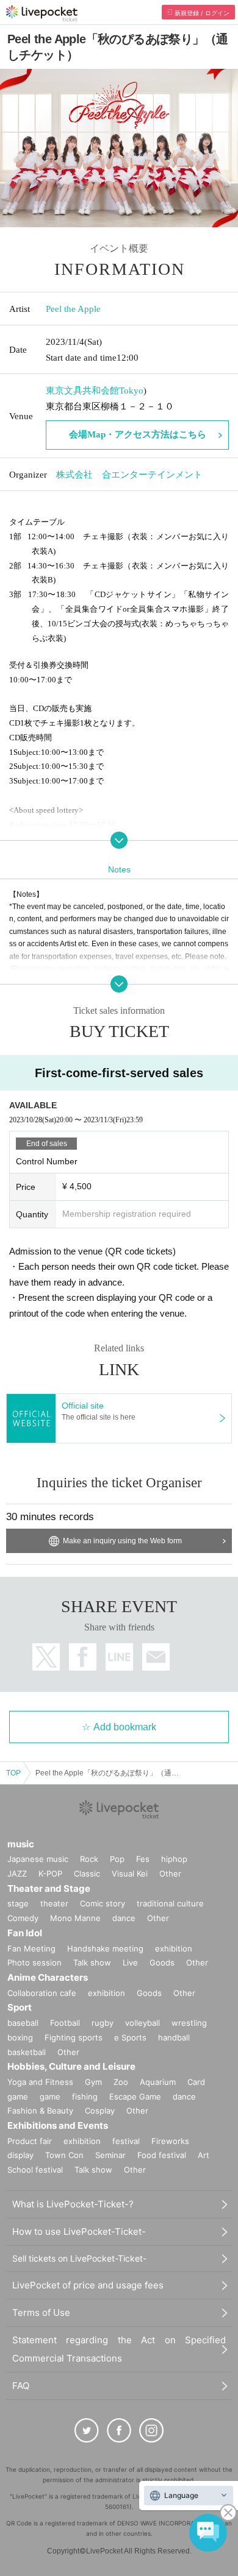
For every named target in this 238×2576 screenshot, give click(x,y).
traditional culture (170, 1903)
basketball (27, 2052)
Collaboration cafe (42, 1993)
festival (126, 2141)
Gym (93, 2082)
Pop (117, 1859)
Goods (162, 1962)
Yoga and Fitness (40, 2082)
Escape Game (135, 2097)
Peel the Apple (73, 309)
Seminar (110, 2155)
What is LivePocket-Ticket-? (73, 2204)
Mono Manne (75, 1918)
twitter (46, 1657)
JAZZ (17, 1874)
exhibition (174, 1948)
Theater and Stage (49, 1888)
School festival (35, 2170)
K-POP (50, 1874)
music (21, 1844)
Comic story (103, 1903)
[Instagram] (151, 2430)
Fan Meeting (31, 1948)
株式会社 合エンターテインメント (129, 475)
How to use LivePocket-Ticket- (79, 2231)
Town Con (64, 2155)
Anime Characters (48, 1977)
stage (18, 1903)
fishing (85, 2097)
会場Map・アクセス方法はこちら (138, 434)
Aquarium (158, 2082)
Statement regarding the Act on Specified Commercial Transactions (119, 2349)
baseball (23, 2023)
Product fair (30, 2141)
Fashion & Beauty (40, 2111)
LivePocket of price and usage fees (88, 2285)
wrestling (189, 2023)
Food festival (162, 2155)
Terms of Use (41, 2312)
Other (170, 1874)
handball (174, 2037)
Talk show (92, 1962)
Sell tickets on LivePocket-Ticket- (79, 2258)
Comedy (23, 1918)
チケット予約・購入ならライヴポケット (42, 13)
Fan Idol (25, 1933)
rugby (103, 2023)
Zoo (121, 2082)
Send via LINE (119, 1657)
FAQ (21, 2386)
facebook (83, 1657)
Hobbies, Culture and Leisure (71, 2066)
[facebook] (119, 2430)
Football (65, 2023)
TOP (13, 1773)
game (50, 2097)
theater (54, 1903)
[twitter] (87, 2430)
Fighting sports (74, 2037)
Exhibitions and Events (58, 2125)
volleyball (142, 2023)
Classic (87, 1874)
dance (124, 1918)
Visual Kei (130, 1874)
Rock (89, 1859)
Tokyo (131, 391)
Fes (143, 1859)
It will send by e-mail (156, 1657)
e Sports (130, 2037)
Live (130, 1962)
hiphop (174, 1859)
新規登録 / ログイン (202, 13)
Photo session (34, 1962)
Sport (20, 2007)
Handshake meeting (105, 1948)
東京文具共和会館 (82, 391)
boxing (20, 2037)
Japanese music (38, 1859)
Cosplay (100, 2111)
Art (204, 2155)
